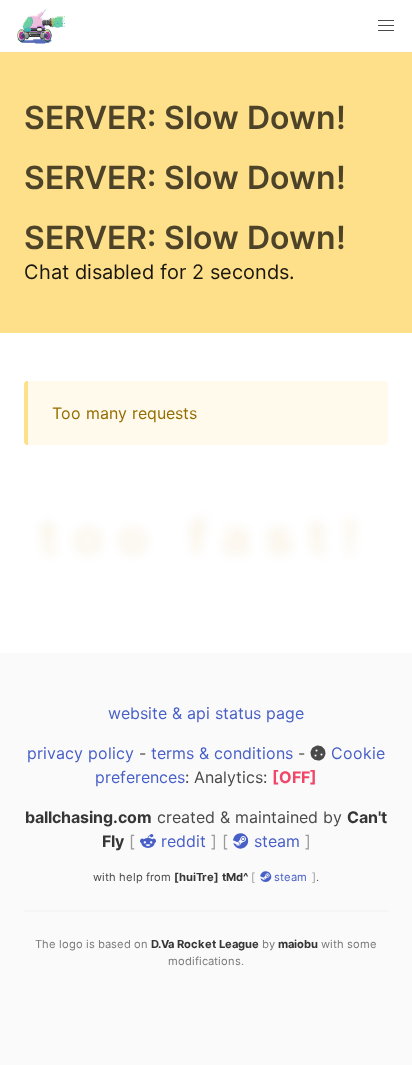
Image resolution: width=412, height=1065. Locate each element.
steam (274, 841)
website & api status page (206, 713)
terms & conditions (222, 753)
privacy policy (80, 753)
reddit (181, 841)
